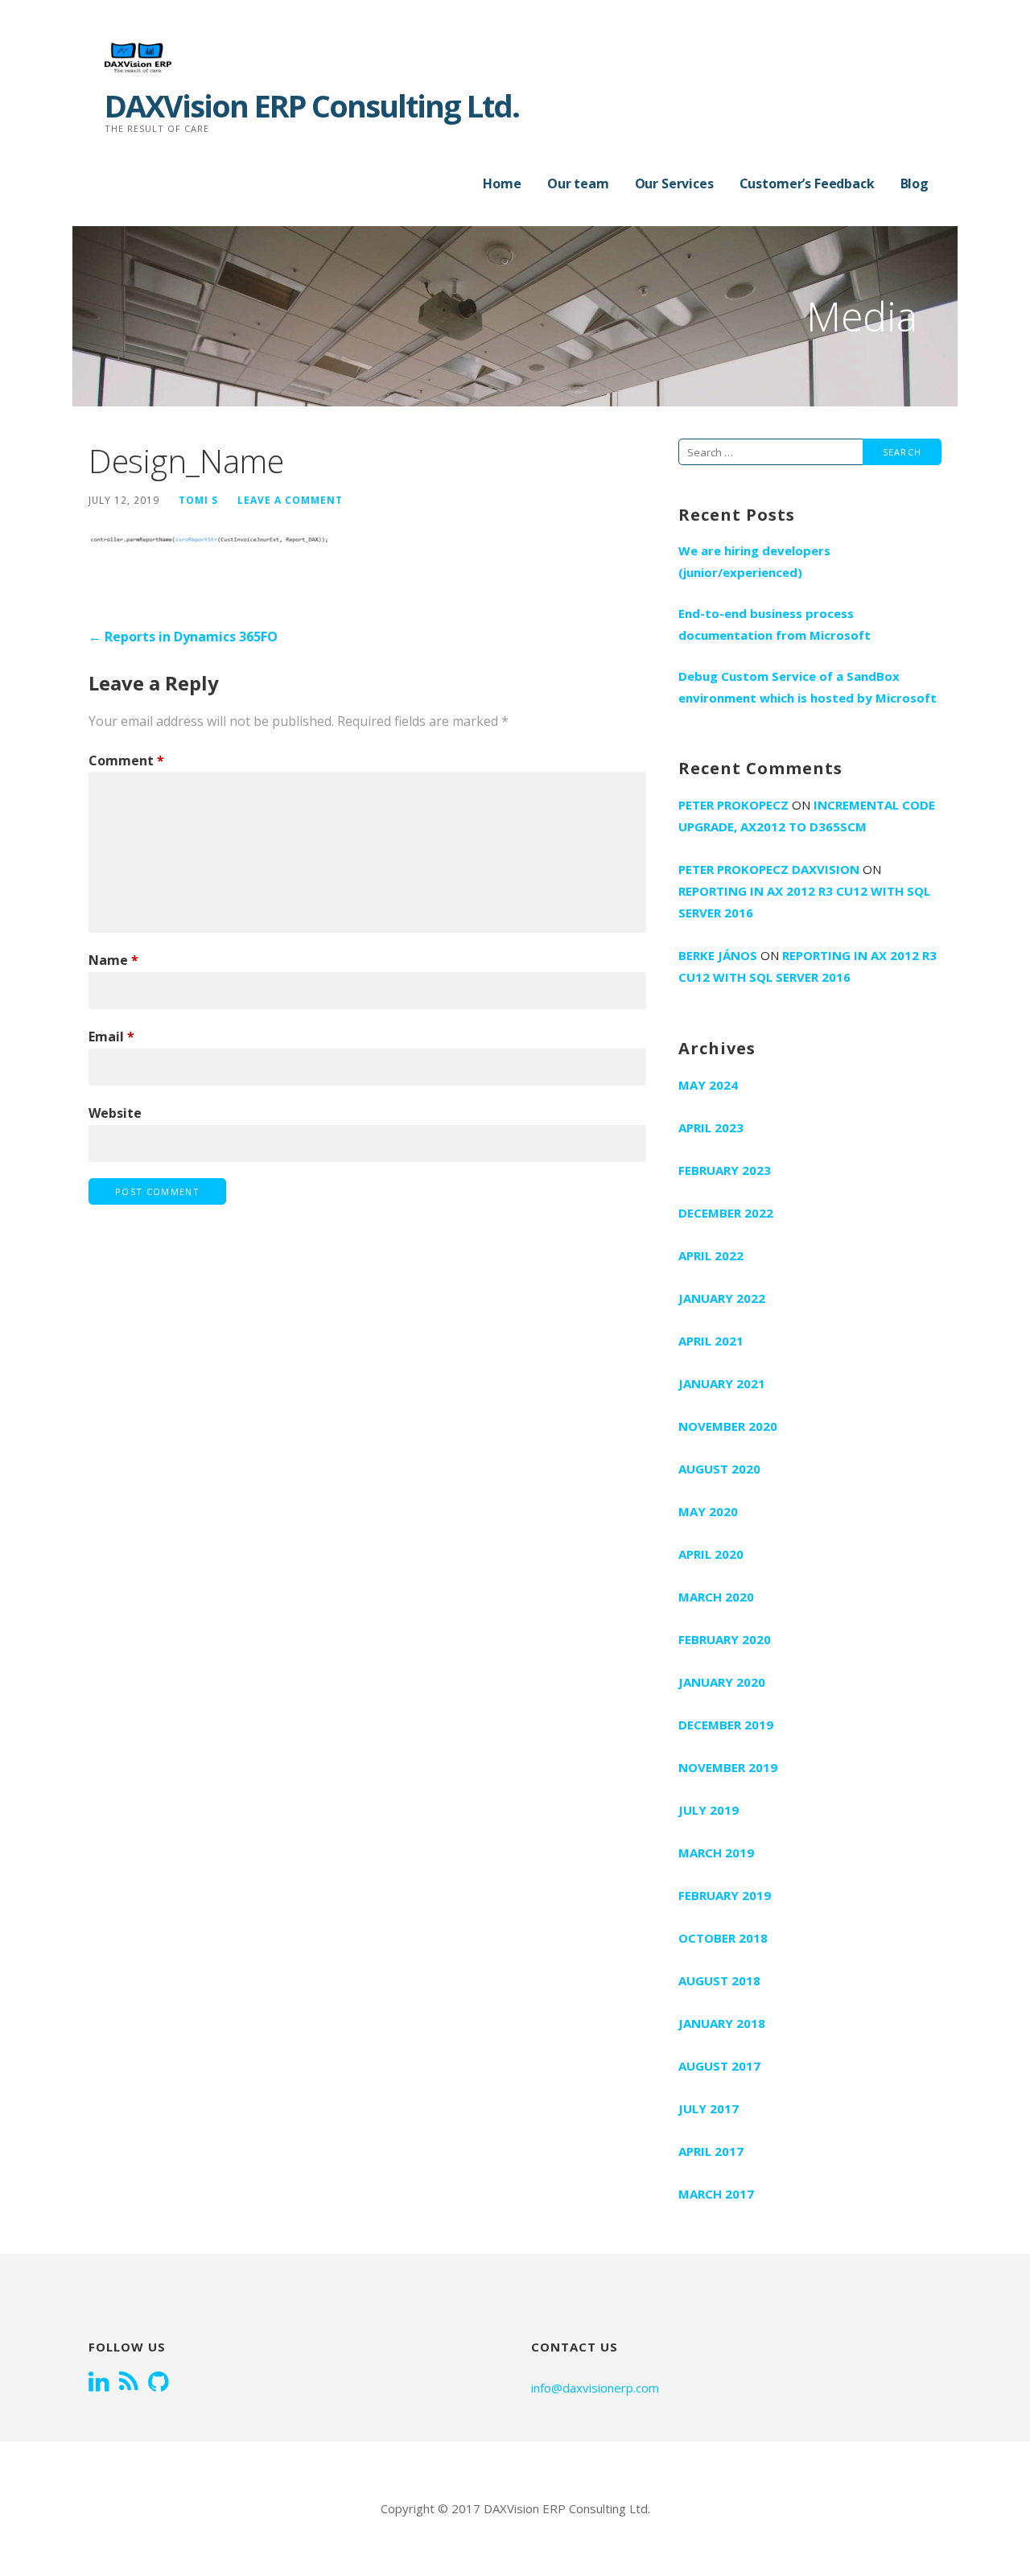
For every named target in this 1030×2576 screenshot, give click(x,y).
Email (111, 1037)
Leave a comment (290, 500)
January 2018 (722, 2023)
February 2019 (725, 1895)
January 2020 (722, 1682)
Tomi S (198, 500)
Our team (578, 183)
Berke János (718, 955)
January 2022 (722, 1298)
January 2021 (722, 1383)
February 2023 (725, 1170)
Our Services (674, 183)
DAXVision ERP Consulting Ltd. (312, 105)
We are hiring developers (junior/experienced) (754, 561)
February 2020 (725, 1639)
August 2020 (719, 1469)
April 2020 (711, 1554)
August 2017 (719, 2066)
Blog (915, 183)
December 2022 (726, 1213)
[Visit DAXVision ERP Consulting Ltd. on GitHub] (159, 2383)
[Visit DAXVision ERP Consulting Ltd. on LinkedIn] (99, 2383)
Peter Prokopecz (733, 805)
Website (115, 1113)
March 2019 (716, 1853)
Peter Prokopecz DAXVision (769, 869)
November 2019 (728, 1767)
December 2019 (726, 1725)
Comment (126, 760)
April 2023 (711, 1127)
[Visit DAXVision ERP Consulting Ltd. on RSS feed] (129, 2383)
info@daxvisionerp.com (595, 2388)
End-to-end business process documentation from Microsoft (775, 624)
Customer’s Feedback (807, 183)
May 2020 (708, 1511)
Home (502, 183)
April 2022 (711, 1255)
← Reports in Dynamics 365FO (183, 637)
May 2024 (708, 1085)
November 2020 (728, 1426)
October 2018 (723, 1938)
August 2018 (719, 1980)
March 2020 (716, 1597)
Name (113, 960)
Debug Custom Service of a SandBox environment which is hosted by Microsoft (808, 687)
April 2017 (711, 2151)
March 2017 (716, 2194)
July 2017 (709, 2108)
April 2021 (711, 1341)
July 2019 (709, 1810)
